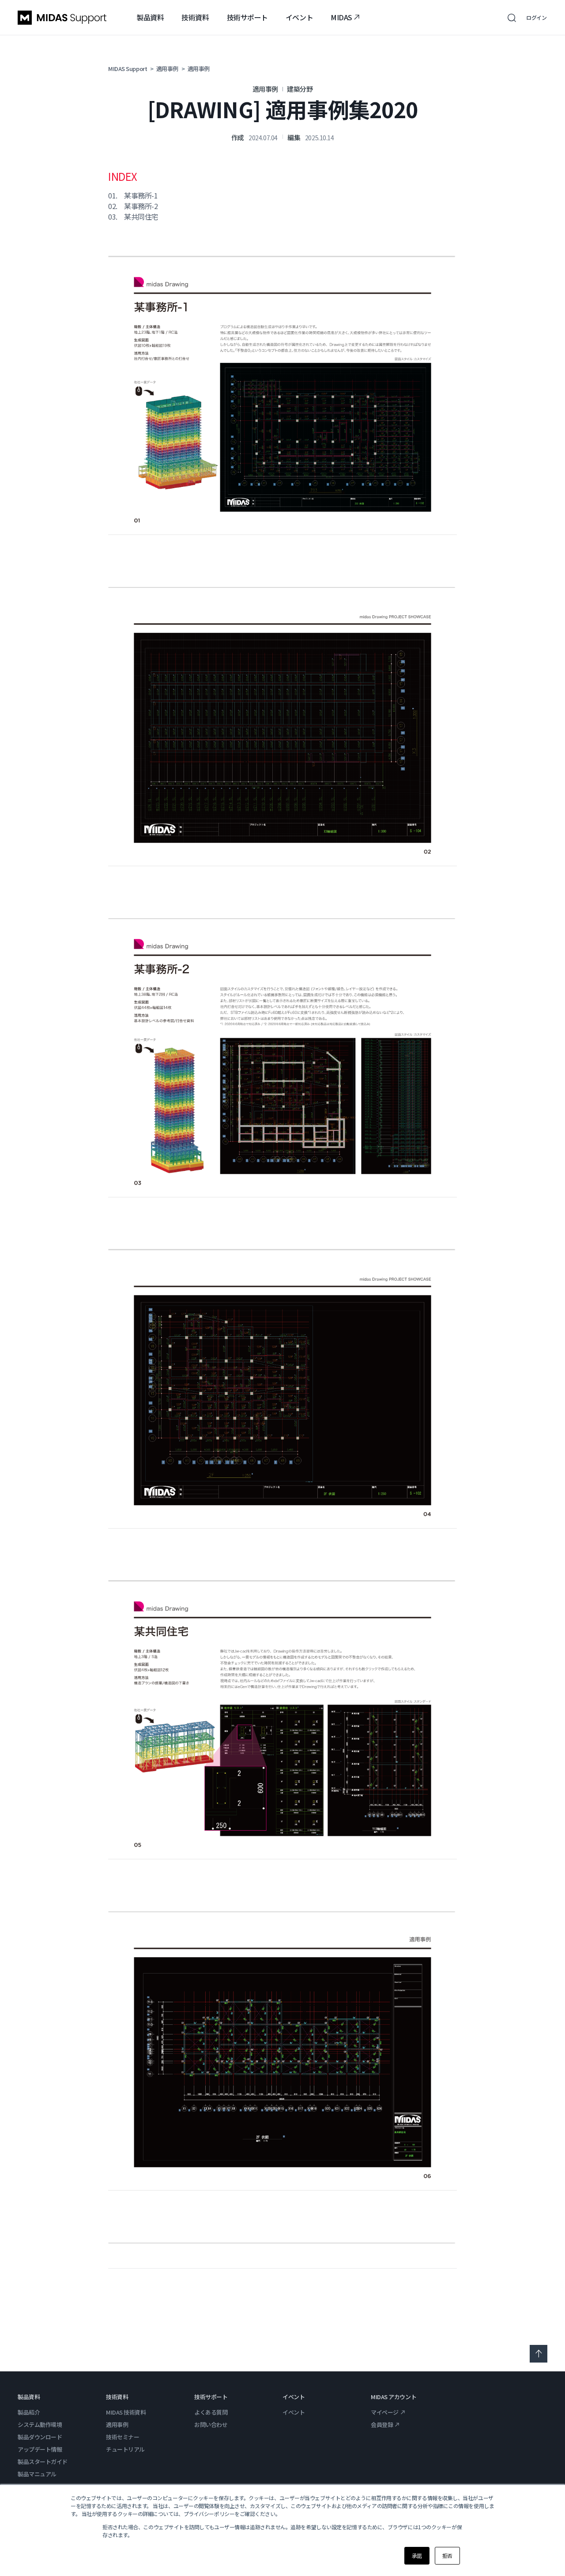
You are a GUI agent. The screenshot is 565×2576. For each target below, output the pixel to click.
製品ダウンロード (40, 2437)
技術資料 (195, 17)
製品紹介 (29, 2412)
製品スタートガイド (43, 2462)
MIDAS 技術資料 (126, 2412)
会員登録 (382, 2425)
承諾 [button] (417, 2555)
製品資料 (150, 17)
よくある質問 (211, 2412)
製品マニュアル (37, 2474)
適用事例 (117, 2425)
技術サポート (247, 17)
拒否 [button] (447, 2555)
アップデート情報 (40, 2449)
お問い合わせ (211, 2425)
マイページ (385, 2412)
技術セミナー (122, 2437)
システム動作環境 (40, 2425)
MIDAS (341, 17)
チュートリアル (125, 2449)
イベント (299, 17)
